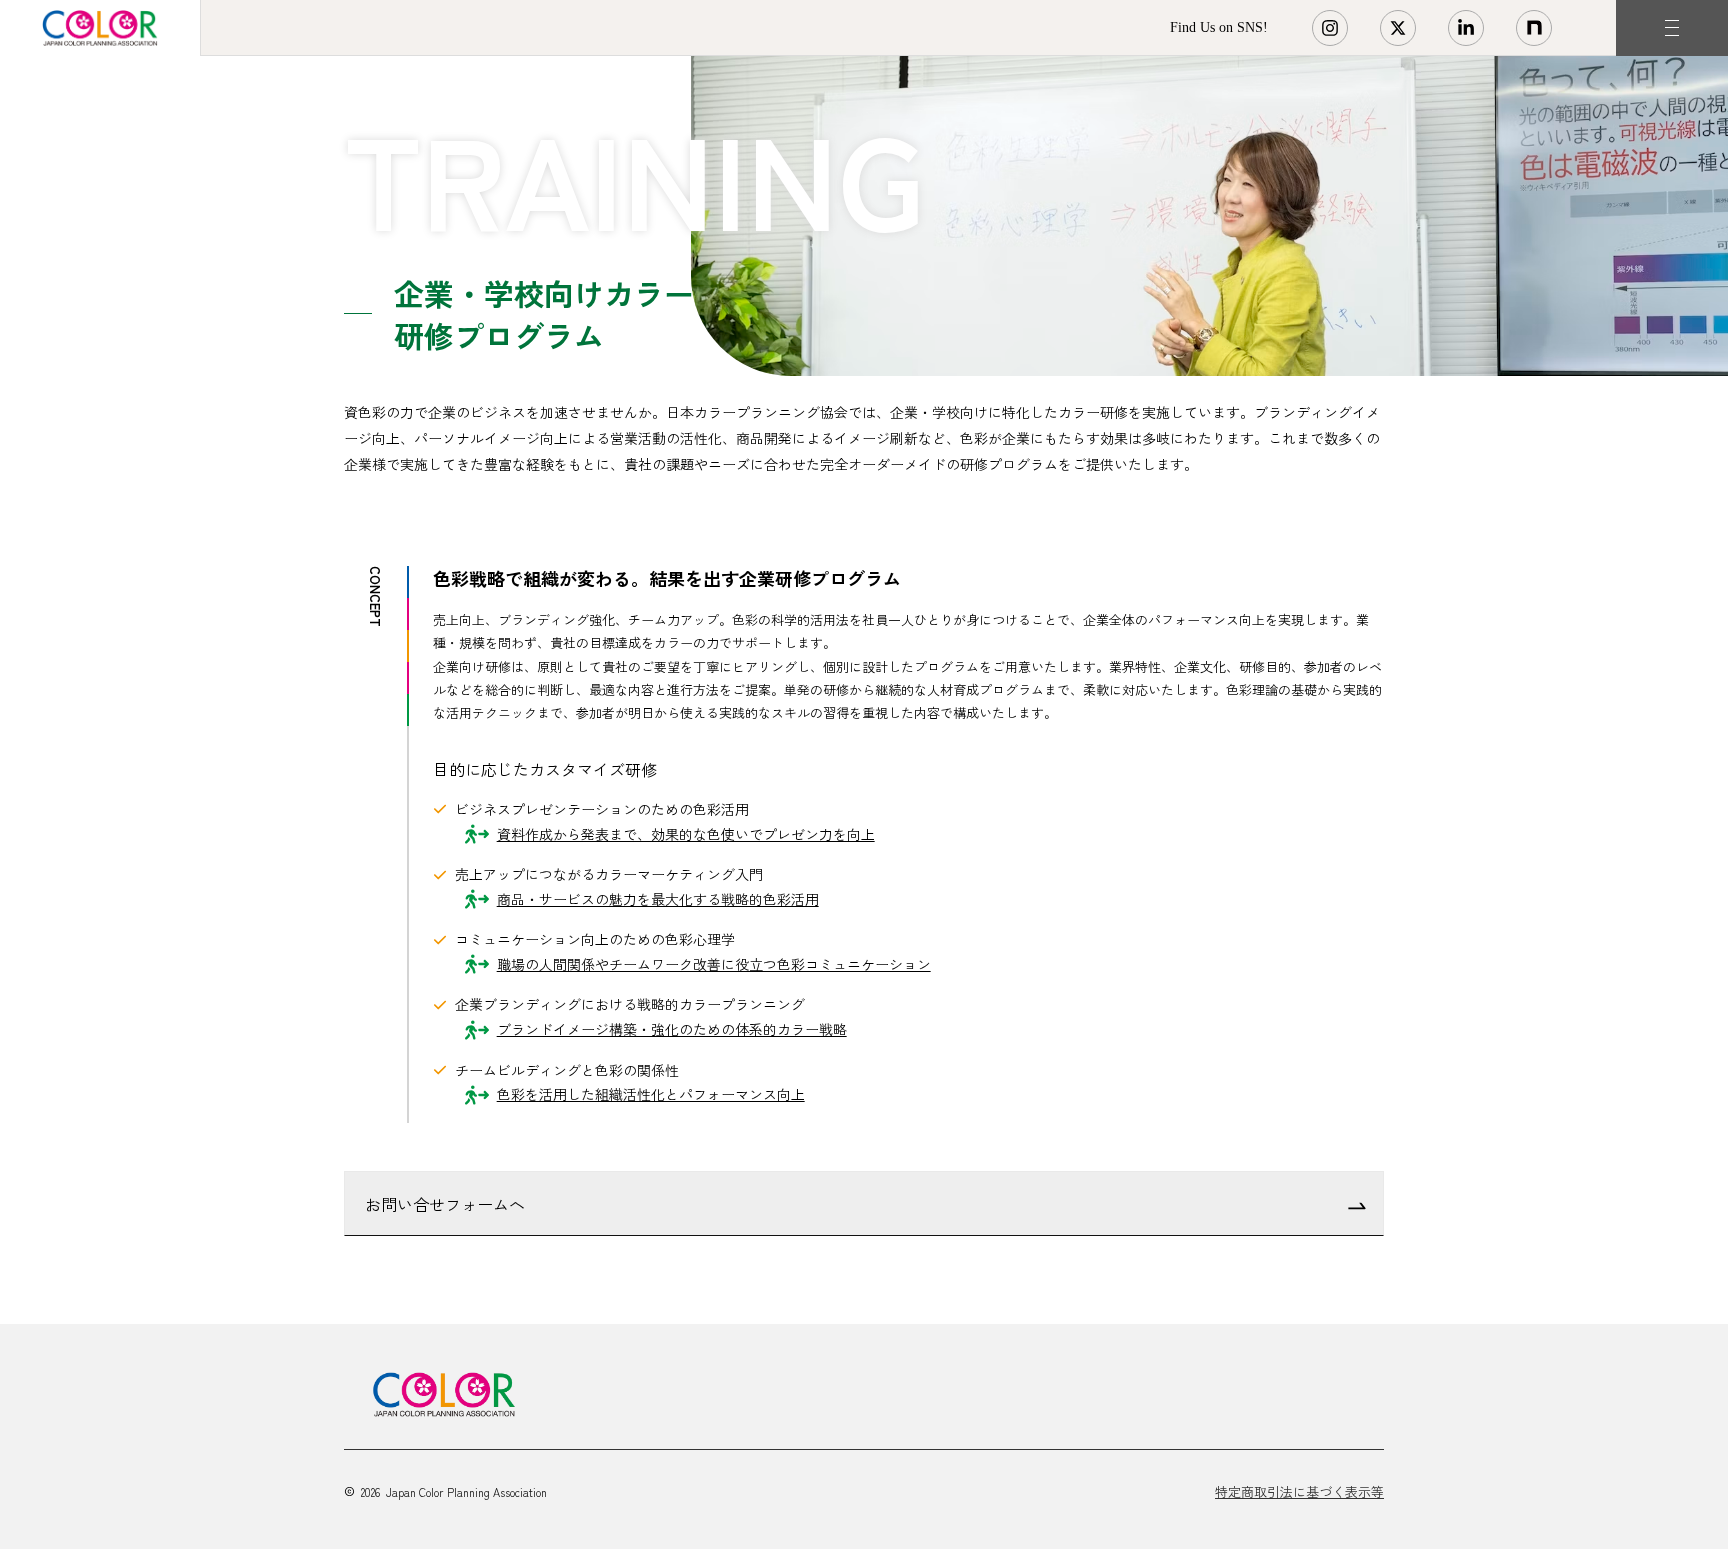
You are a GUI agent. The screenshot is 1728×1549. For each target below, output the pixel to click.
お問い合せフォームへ (445, 1204)
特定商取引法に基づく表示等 (1299, 1491)
